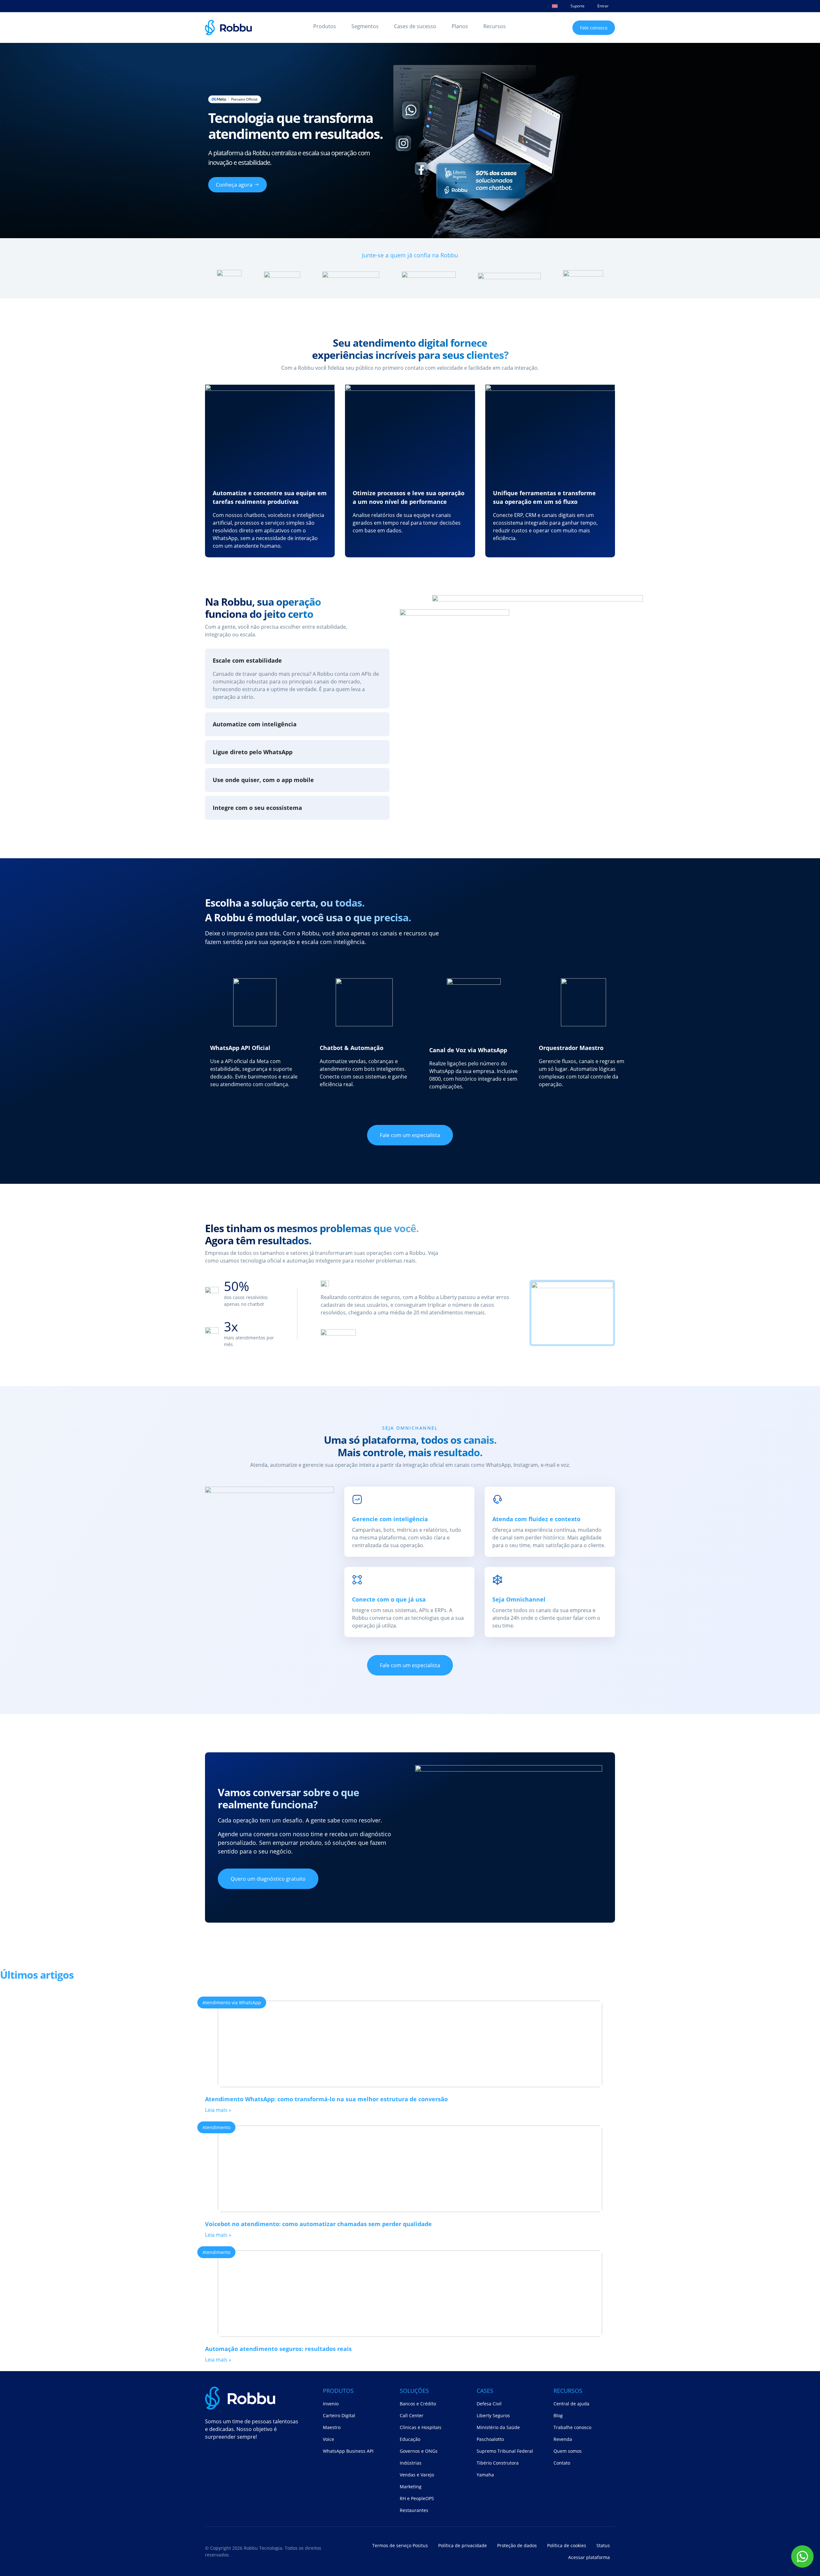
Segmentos (365, 26)
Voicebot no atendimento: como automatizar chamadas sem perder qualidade (318, 2224)
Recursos (495, 26)
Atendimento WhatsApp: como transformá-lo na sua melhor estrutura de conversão (326, 2099)
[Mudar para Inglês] (555, 6)
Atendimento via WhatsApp (232, 2003)
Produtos (325, 26)
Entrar (603, 6)
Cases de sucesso (415, 26)
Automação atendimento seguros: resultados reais (278, 2349)
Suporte (578, 6)
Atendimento (216, 2127)
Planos (460, 26)
